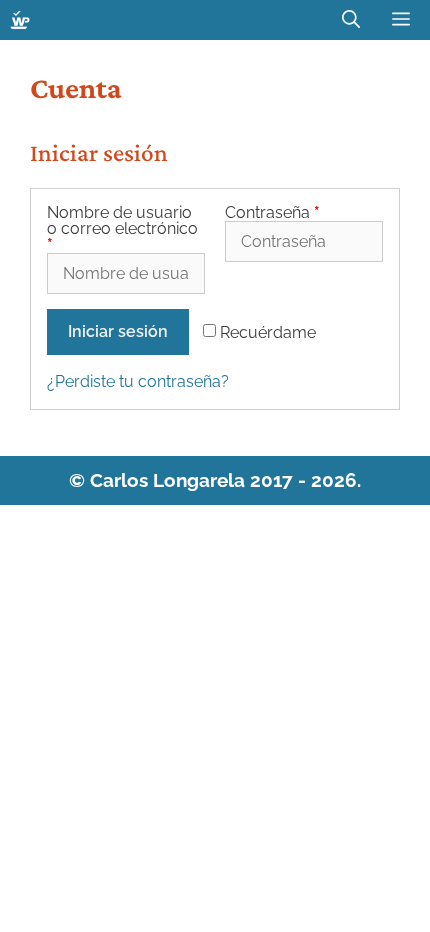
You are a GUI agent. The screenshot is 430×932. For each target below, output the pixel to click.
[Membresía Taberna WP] (20, 20)
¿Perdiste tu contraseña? (138, 381)
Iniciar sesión (118, 331)
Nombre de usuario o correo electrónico (122, 229)
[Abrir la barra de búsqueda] (351, 20)
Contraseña (272, 213)
